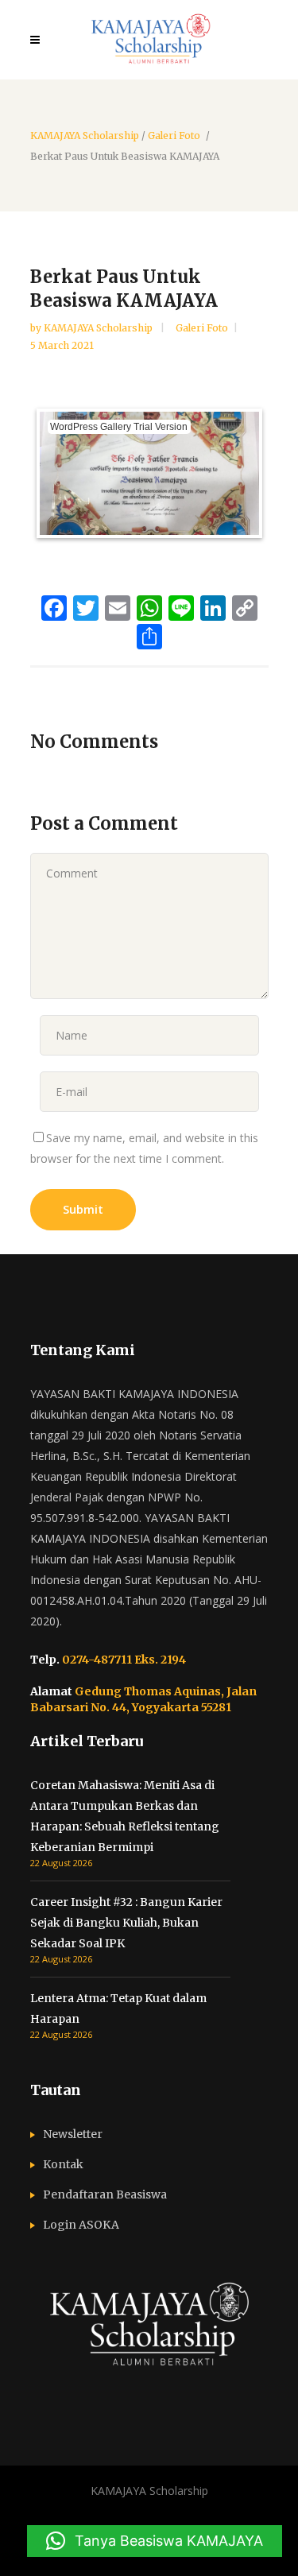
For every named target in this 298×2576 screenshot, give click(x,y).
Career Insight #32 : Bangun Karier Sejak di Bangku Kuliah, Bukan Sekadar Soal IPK (126, 1923)
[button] (155, 2541)
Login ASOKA (81, 2225)
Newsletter (73, 2134)
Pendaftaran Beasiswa (105, 2194)
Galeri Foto (174, 136)
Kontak (63, 2164)
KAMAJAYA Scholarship (85, 136)
